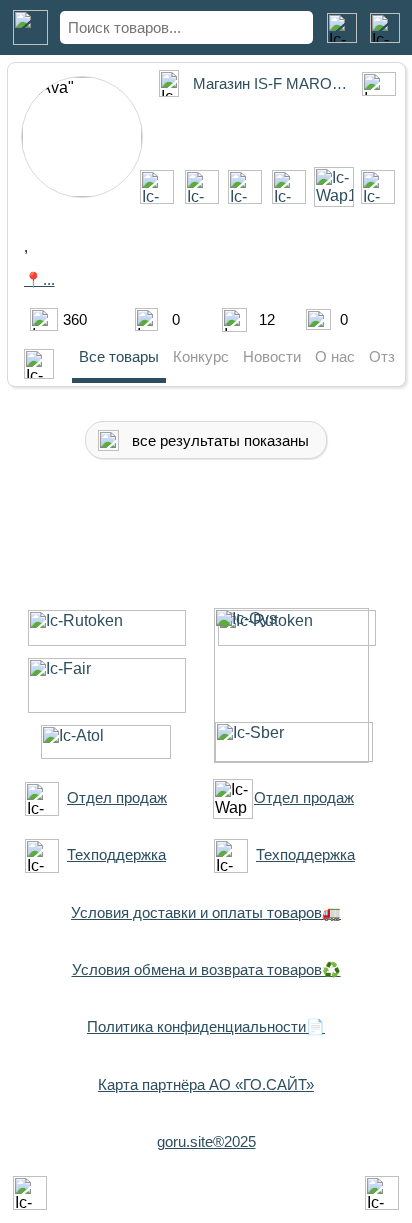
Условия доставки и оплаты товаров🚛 (206, 912)
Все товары (119, 356)
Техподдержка (116, 854)
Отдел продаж (117, 797)
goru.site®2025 (206, 1141)
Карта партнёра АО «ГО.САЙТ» (206, 1084)
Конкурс (201, 356)
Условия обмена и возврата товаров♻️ (206, 969)
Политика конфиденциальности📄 (206, 1026)
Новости (272, 356)
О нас (335, 356)
